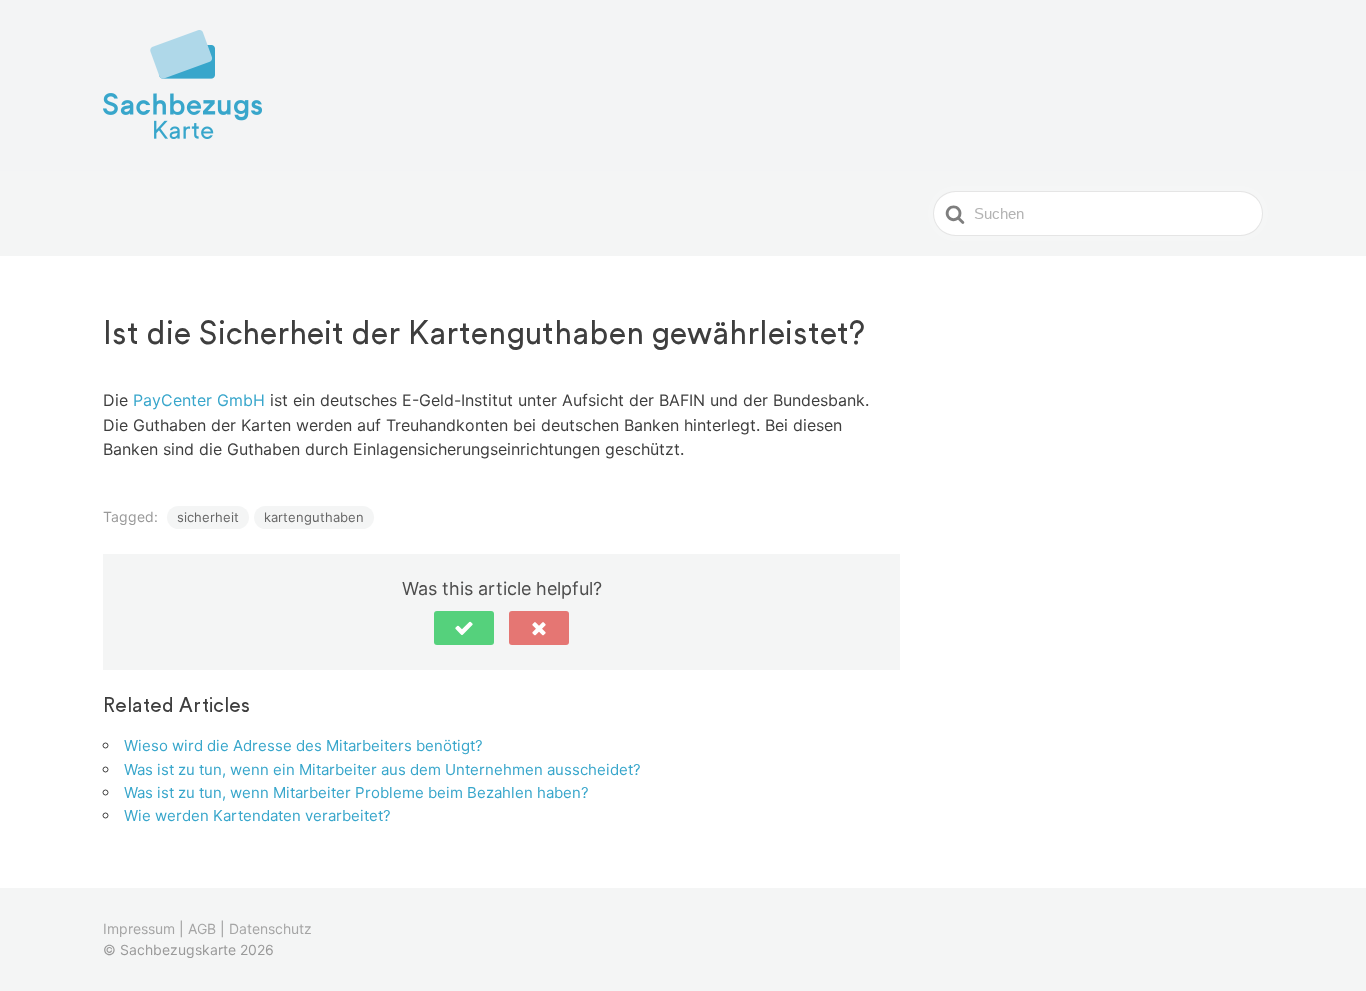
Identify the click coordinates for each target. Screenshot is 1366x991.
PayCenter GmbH (199, 400)
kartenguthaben (314, 517)
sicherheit (208, 517)
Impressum (139, 928)
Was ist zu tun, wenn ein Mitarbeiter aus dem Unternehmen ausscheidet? (382, 769)
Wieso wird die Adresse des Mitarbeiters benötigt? (303, 745)
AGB (202, 928)
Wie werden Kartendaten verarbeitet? (257, 815)
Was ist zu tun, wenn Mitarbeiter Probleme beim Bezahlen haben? (356, 792)
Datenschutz (270, 928)
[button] (464, 628)
